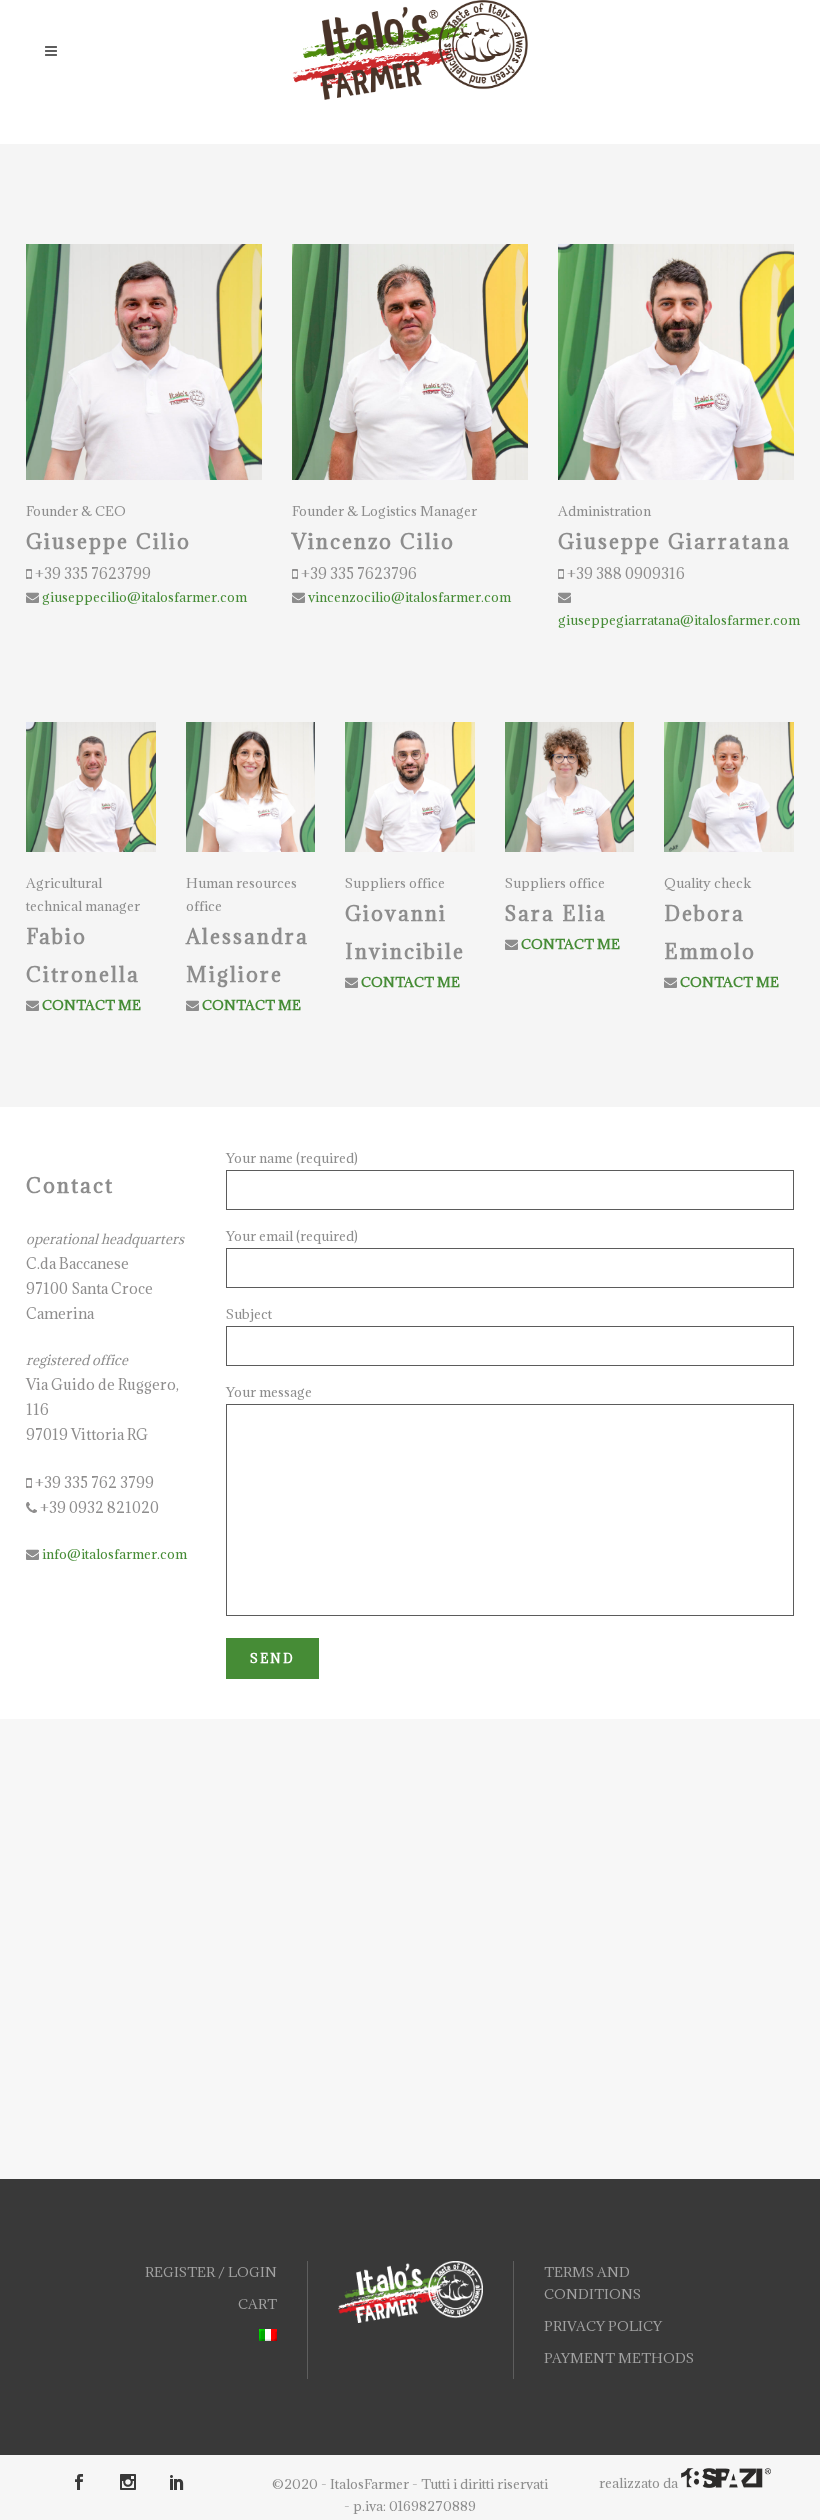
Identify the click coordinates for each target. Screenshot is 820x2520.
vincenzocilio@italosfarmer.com (408, 597)
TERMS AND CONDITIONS (592, 2283)
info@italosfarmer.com (113, 1554)
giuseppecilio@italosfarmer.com (143, 597)
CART (257, 2304)
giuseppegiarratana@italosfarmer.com (679, 620)
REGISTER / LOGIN (211, 2272)
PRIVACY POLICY (603, 2326)
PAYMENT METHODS (619, 2358)
